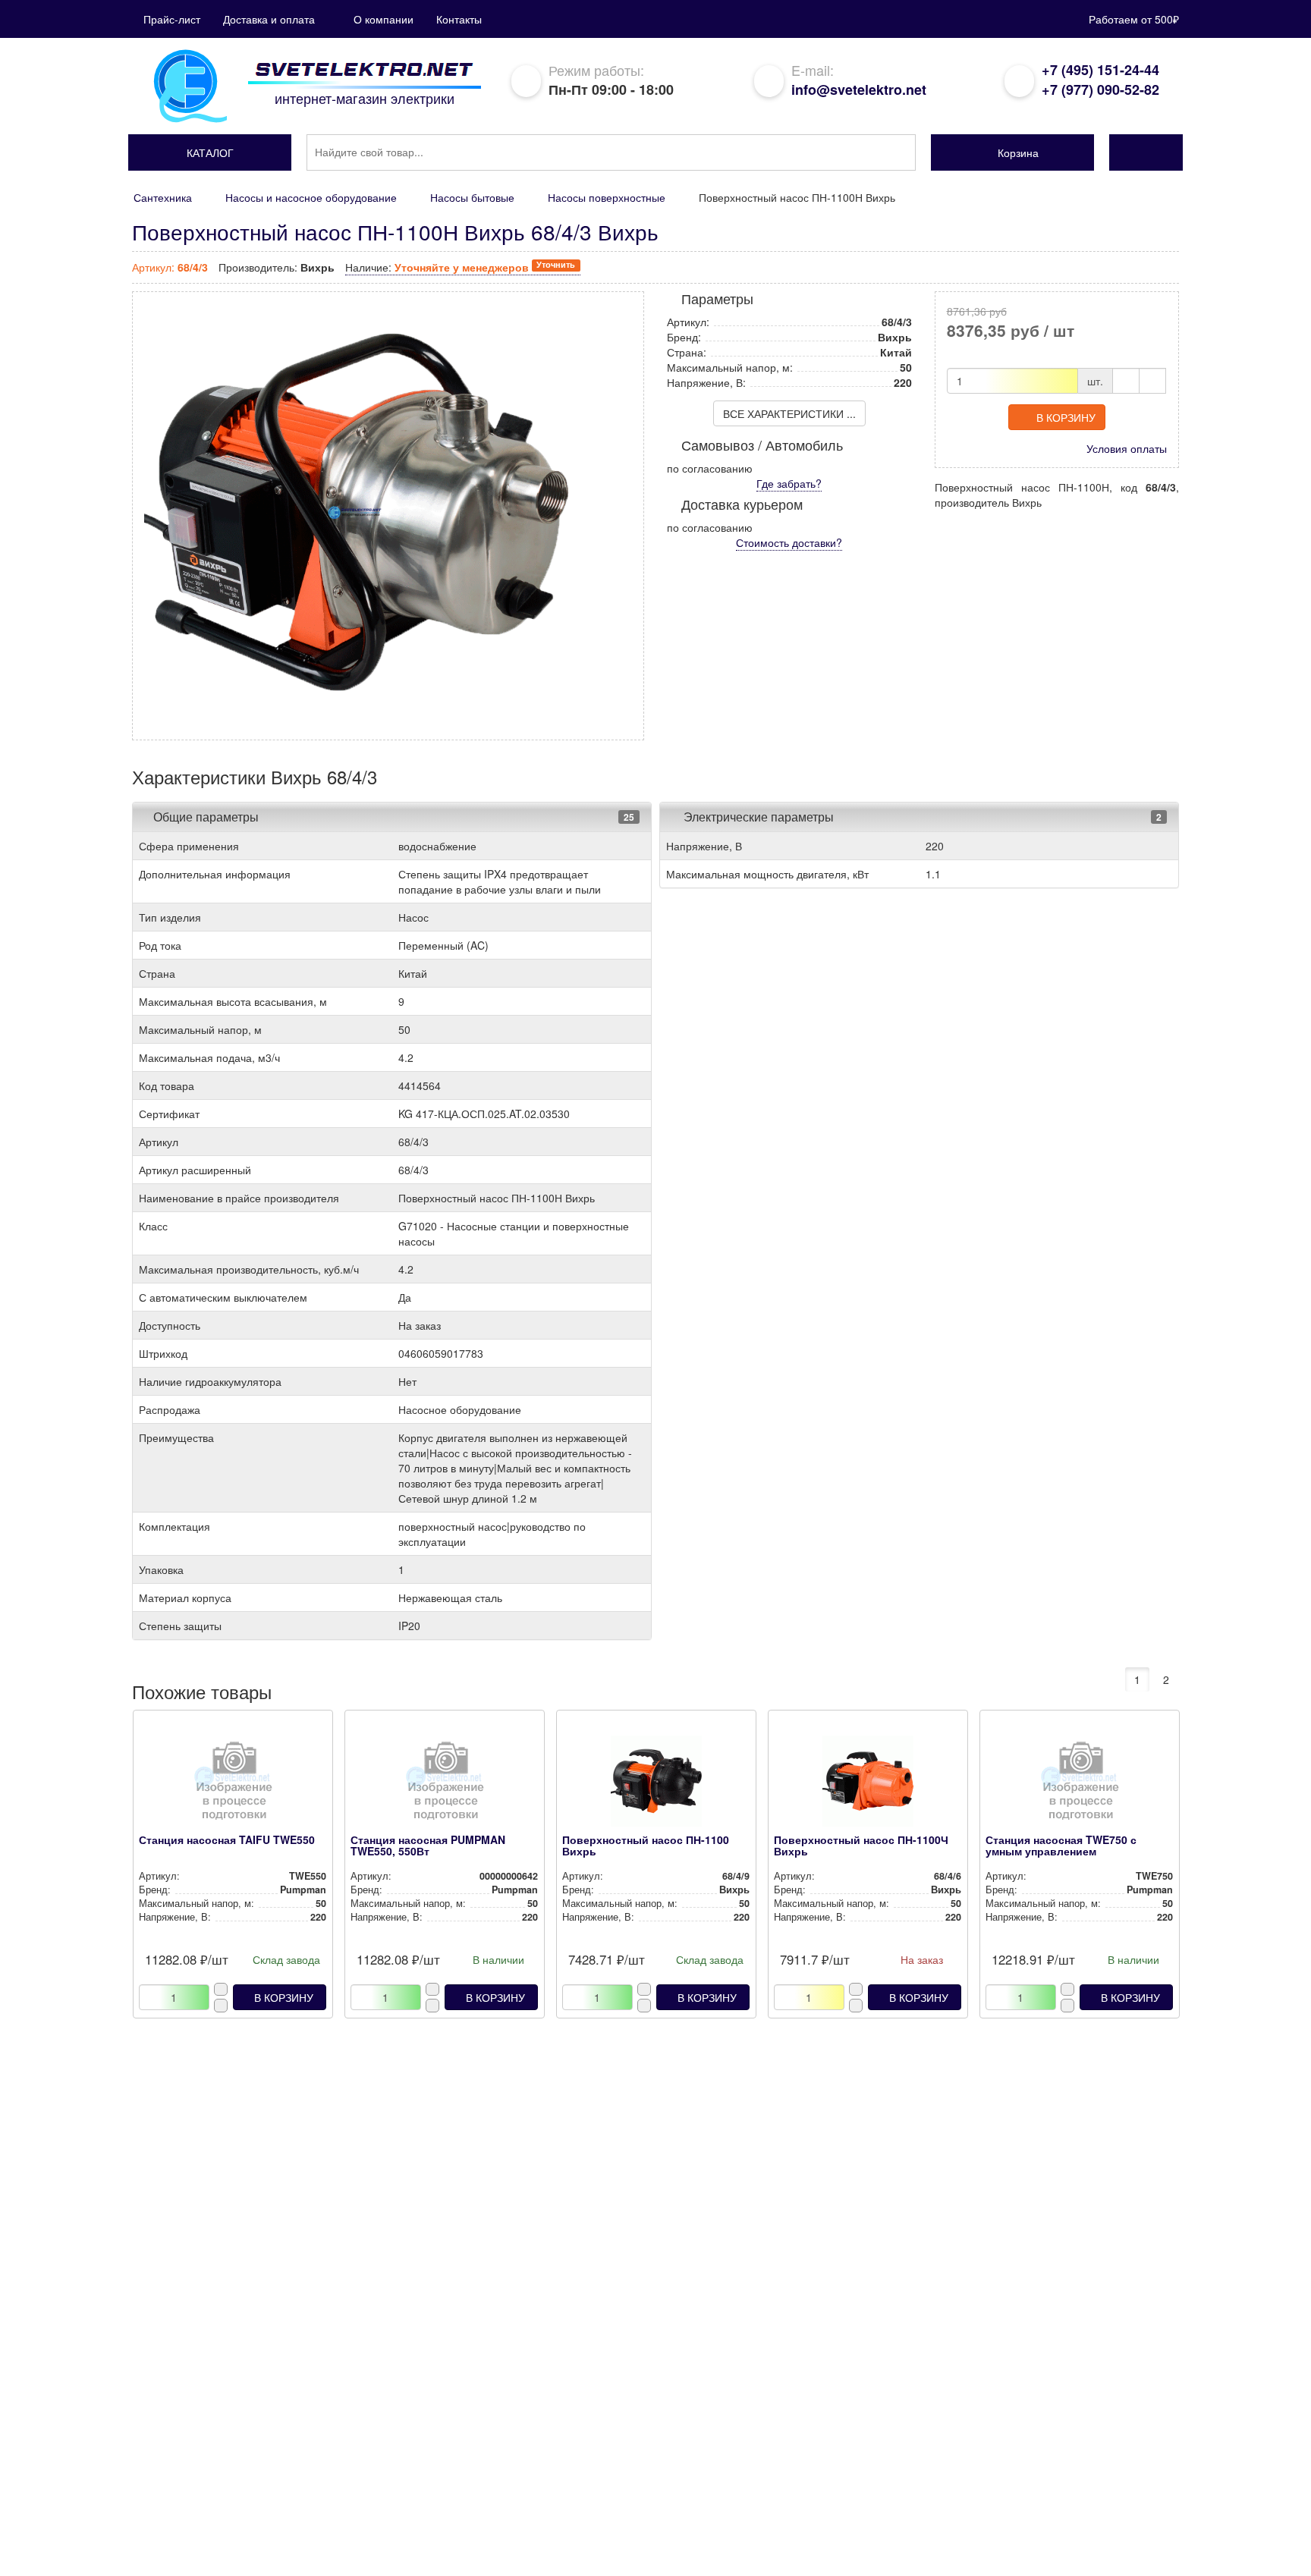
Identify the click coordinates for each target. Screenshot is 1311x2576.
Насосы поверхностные (607, 197)
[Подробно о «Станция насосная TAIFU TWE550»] (233, 1785)
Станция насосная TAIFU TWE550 (227, 1839)
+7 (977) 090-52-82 (1100, 90)
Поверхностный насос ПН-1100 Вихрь (646, 1845)
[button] (210, 152)
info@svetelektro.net (859, 90)
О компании (384, 19)
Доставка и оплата (269, 19)
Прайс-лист (172, 19)
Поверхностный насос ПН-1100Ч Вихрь (861, 1845)
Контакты (459, 19)
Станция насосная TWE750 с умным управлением (1061, 1845)
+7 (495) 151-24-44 (1100, 70)
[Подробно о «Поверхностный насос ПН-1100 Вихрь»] (656, 1785)
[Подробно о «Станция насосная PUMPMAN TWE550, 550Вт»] (444, 1785)
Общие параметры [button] (206, 817)
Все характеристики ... (789, 413)
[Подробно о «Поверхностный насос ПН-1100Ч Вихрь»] (868, 1785)
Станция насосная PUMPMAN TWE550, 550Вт (428, 1845)
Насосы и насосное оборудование (311, 197)
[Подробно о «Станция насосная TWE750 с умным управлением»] (1079, 1785)
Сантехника (163, 197)
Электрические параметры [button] (757, 817)
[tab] (392, 817)
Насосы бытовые (472, 197)
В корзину (1066, 417)
